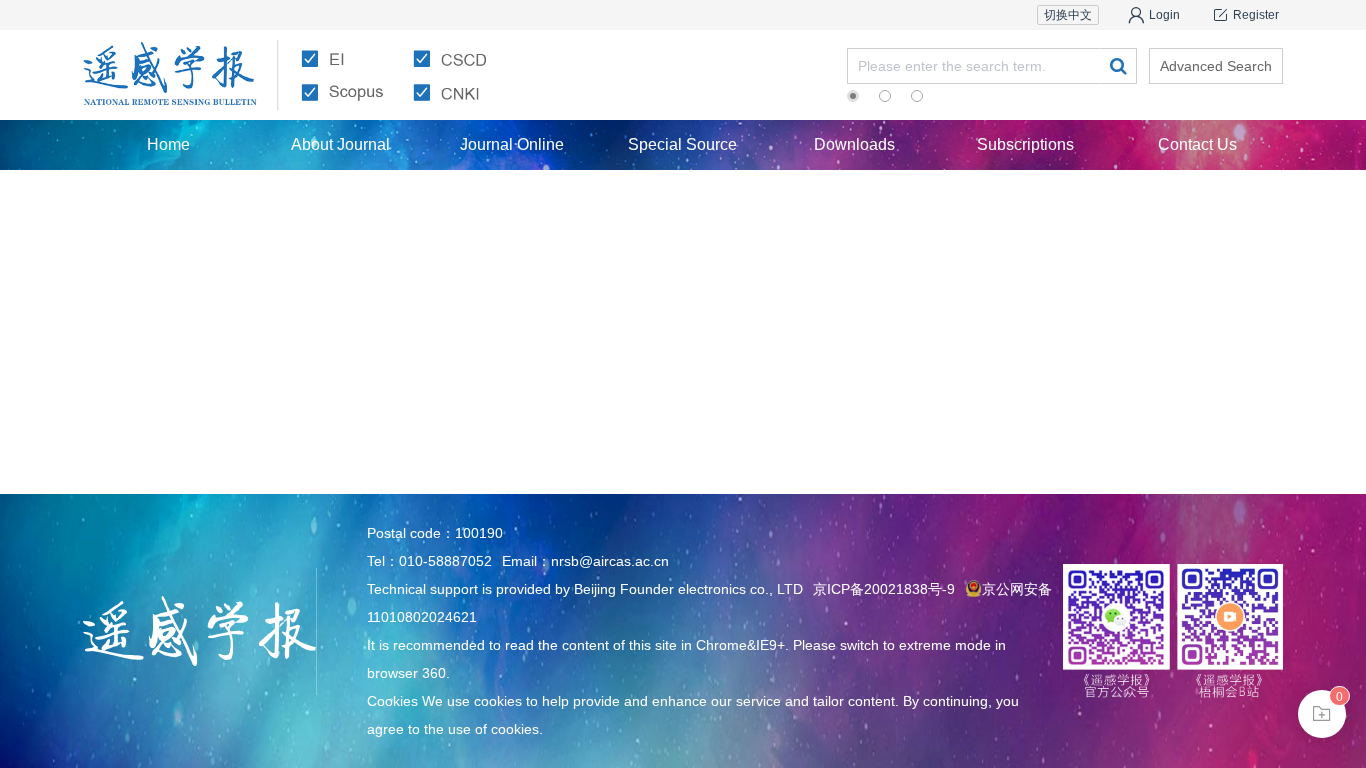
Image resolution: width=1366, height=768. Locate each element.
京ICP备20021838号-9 (884, 589)
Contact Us (1197, 144)
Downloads (854, 144)
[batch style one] (1322, 714)
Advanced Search (1216, 66)
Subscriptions (1025, 144)
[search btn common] (1118, 66)
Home (168, 144)
